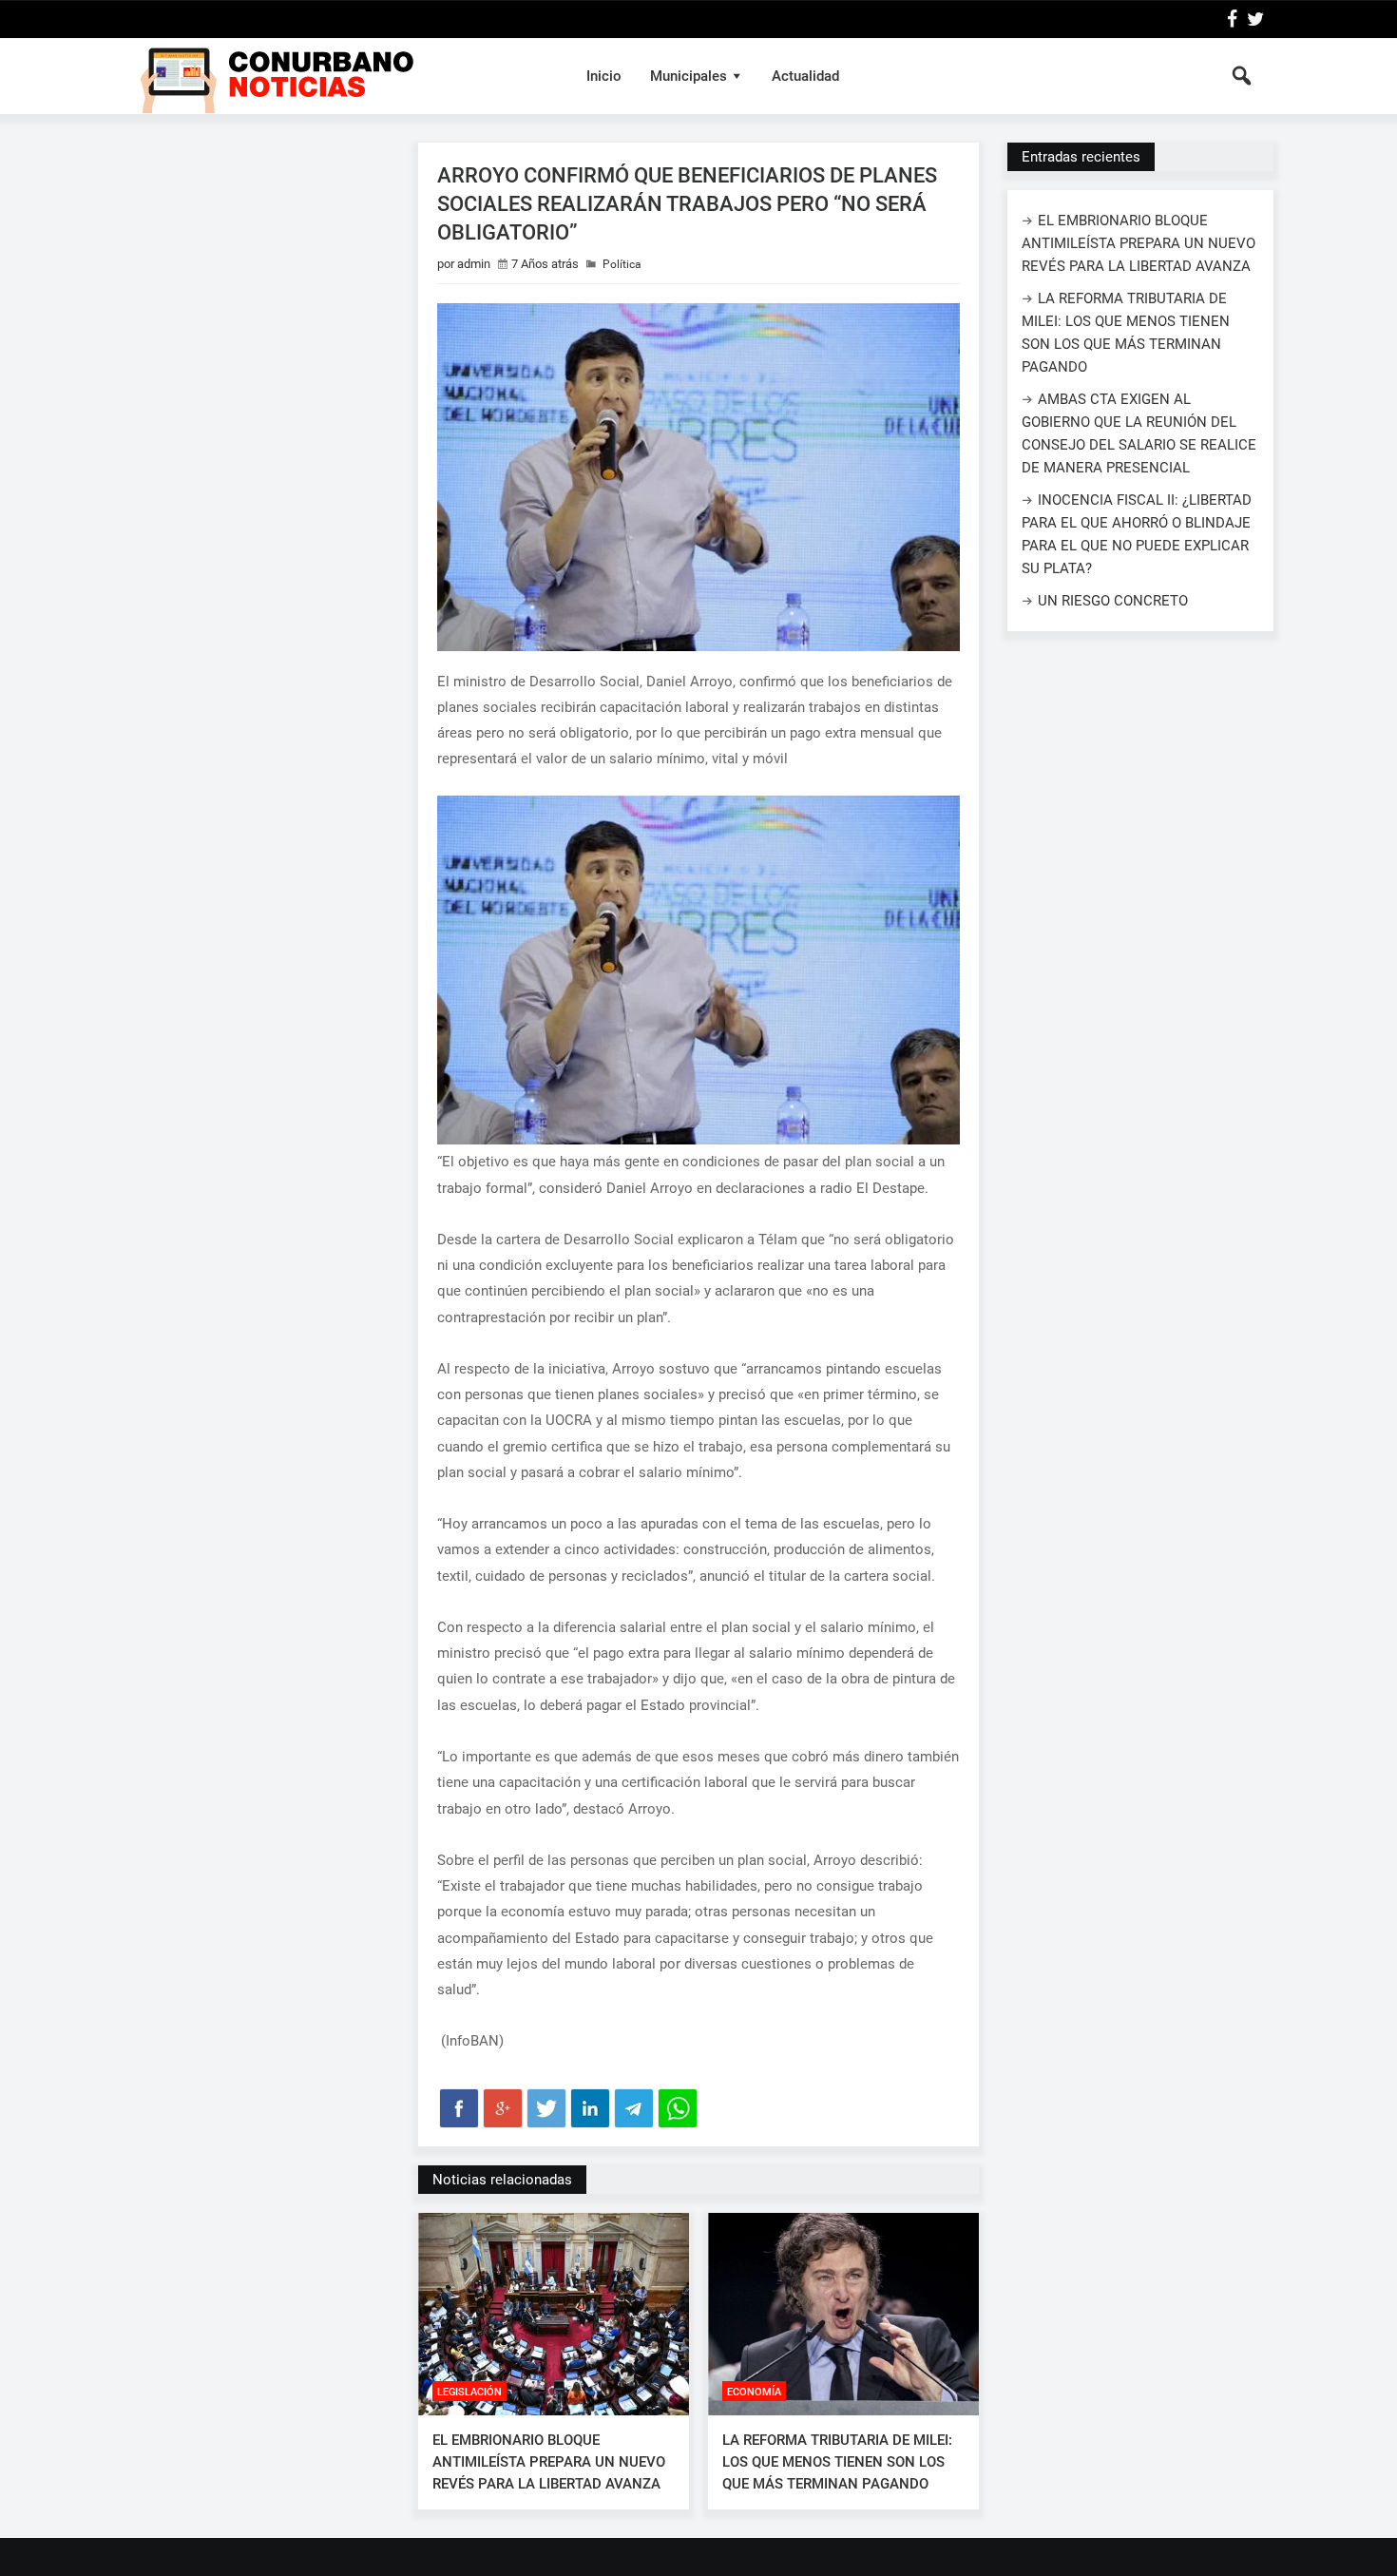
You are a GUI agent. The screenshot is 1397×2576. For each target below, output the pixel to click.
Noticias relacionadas (502, 2180)
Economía (754, 2392)
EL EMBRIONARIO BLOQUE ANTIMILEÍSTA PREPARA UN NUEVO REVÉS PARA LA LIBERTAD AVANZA (549, 2462)
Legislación (469, 2392)
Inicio (604, 76)
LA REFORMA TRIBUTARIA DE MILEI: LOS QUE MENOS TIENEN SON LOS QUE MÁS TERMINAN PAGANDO (837, 2462)
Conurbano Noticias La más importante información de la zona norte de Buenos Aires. (341, 76)
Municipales (689, 76)
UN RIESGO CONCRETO (1113, 601)
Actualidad (805, 76)
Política (622, 264)
